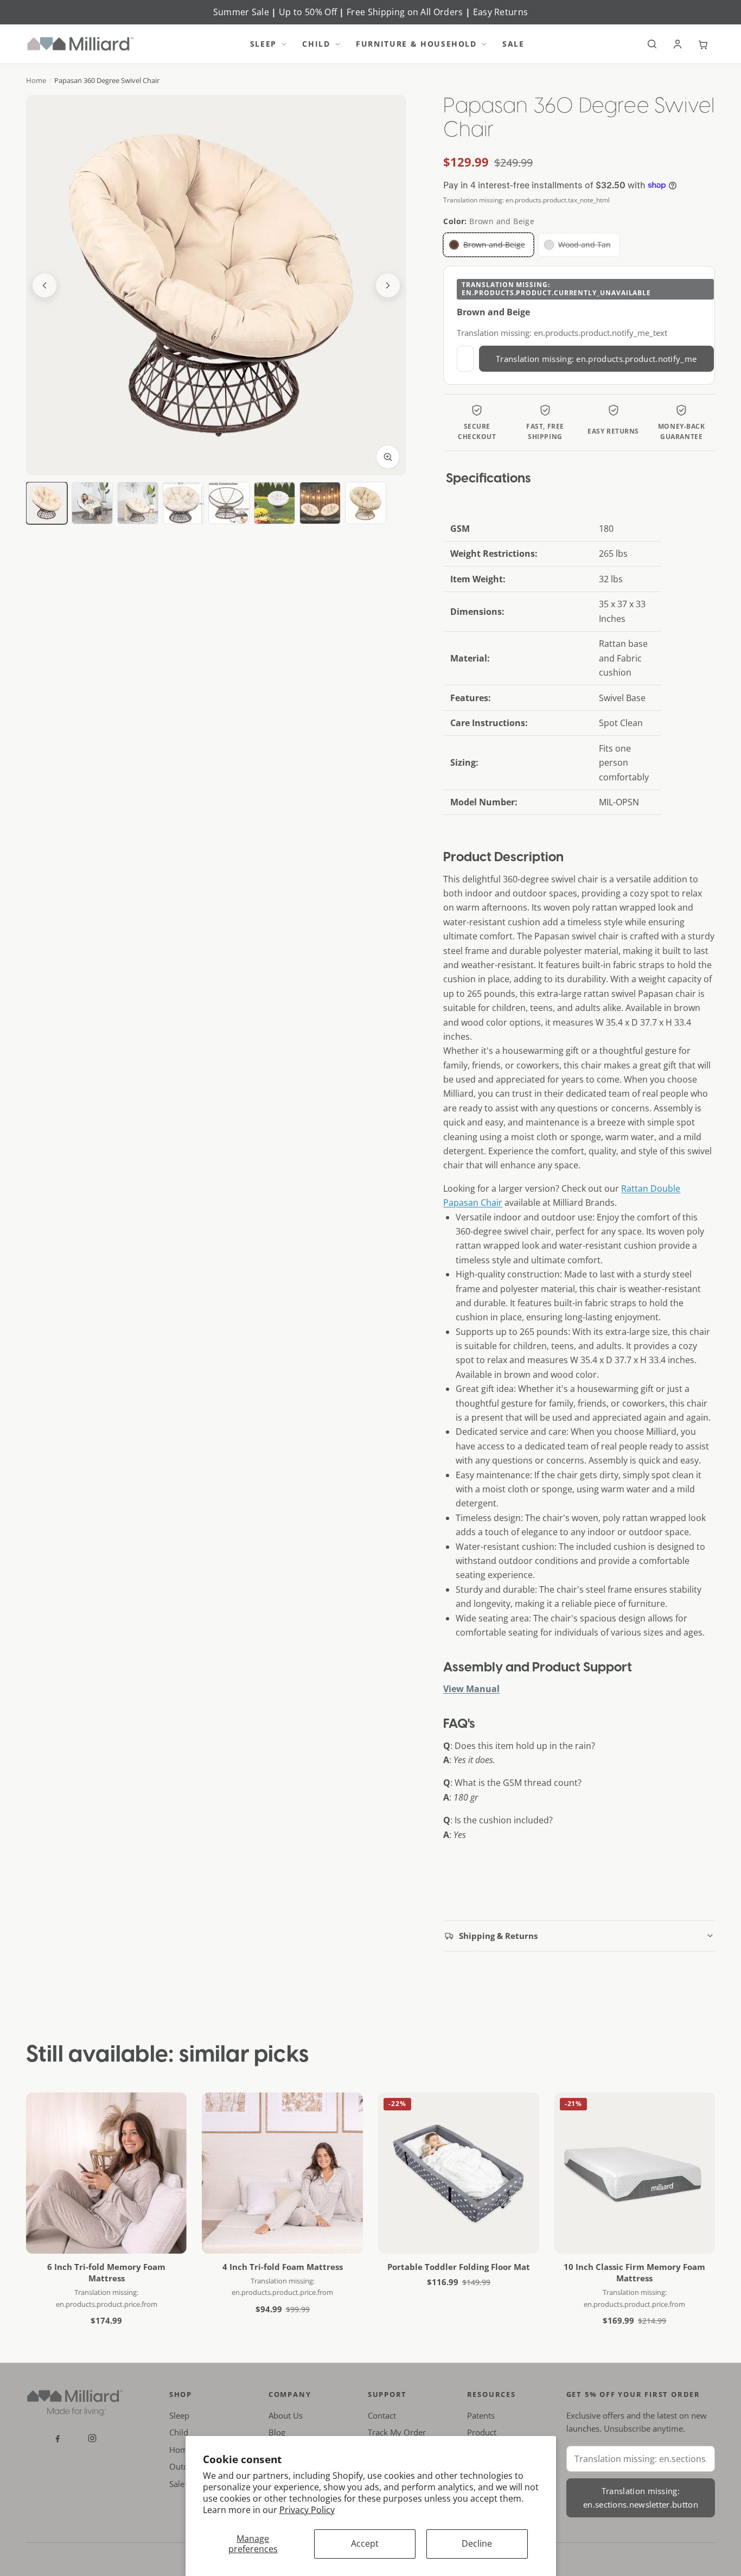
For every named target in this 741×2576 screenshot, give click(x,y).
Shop (181, 2394)
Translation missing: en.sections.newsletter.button (641, 2498)
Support (388, 2394)
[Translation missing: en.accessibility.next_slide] (388, 285)
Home (36, 80)
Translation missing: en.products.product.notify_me (596, 359)
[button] (286, 44)
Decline (477, 2543)
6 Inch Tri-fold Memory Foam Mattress (106, 2272)
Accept (365, 2543)
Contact (382, 2415)
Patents (481, 2415)
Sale (513, 44)
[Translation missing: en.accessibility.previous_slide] (44, 285)
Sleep (263, 44)
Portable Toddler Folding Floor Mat (459, 2267)
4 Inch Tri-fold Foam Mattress (283, 2267)
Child (316, 44)
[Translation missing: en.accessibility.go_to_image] (47, 503)
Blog (277, 2432)
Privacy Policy (307, 2510)
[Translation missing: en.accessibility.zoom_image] (388, 457)
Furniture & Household (416, 44)
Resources (491, 2394)
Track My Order (397, 2432)
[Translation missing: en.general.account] (678, 44)
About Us (286, 2415)
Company (290, 2394)
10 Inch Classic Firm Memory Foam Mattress (634, 2272)
